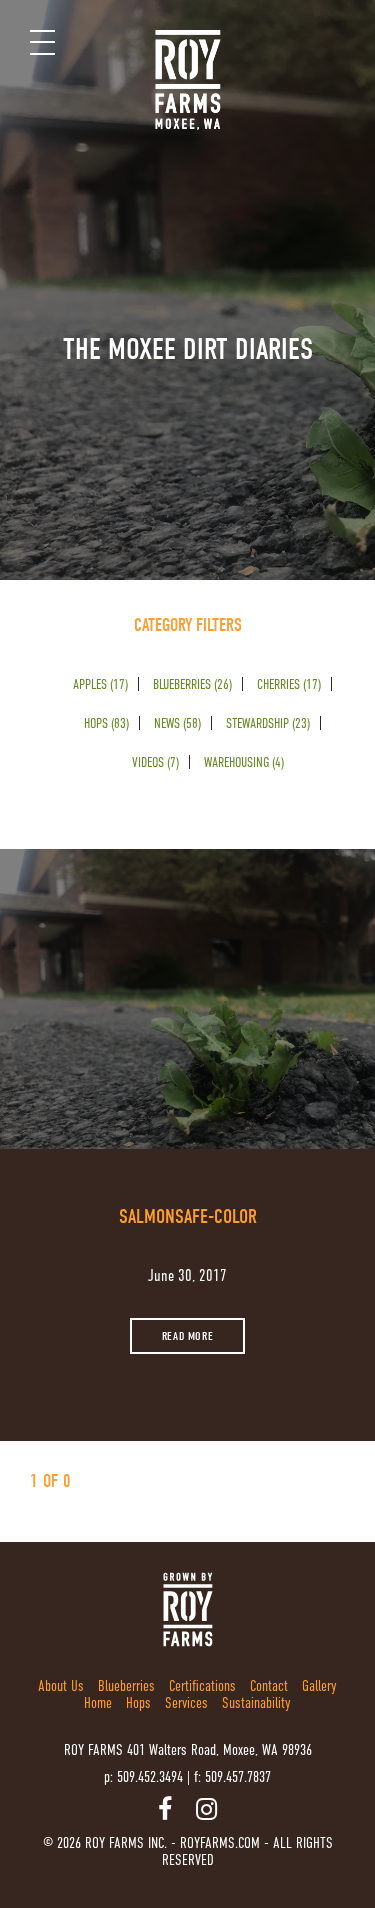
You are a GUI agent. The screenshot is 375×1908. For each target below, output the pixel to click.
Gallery (319, 1685)
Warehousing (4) (244, 762)
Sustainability (256, 1702)
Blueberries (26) (192, 684)
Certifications (202, 1685)
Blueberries (126, 1685)
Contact (269, 1685)
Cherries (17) (289, 684)
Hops (138, 1702)
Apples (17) (100, 684)
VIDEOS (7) (155, 762)
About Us (61, 1685)
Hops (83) (106, 723)
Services (186, 1702)
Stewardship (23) (268, 723)
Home (98, 1702)
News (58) (177, 723)
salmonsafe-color (188, 1216)
